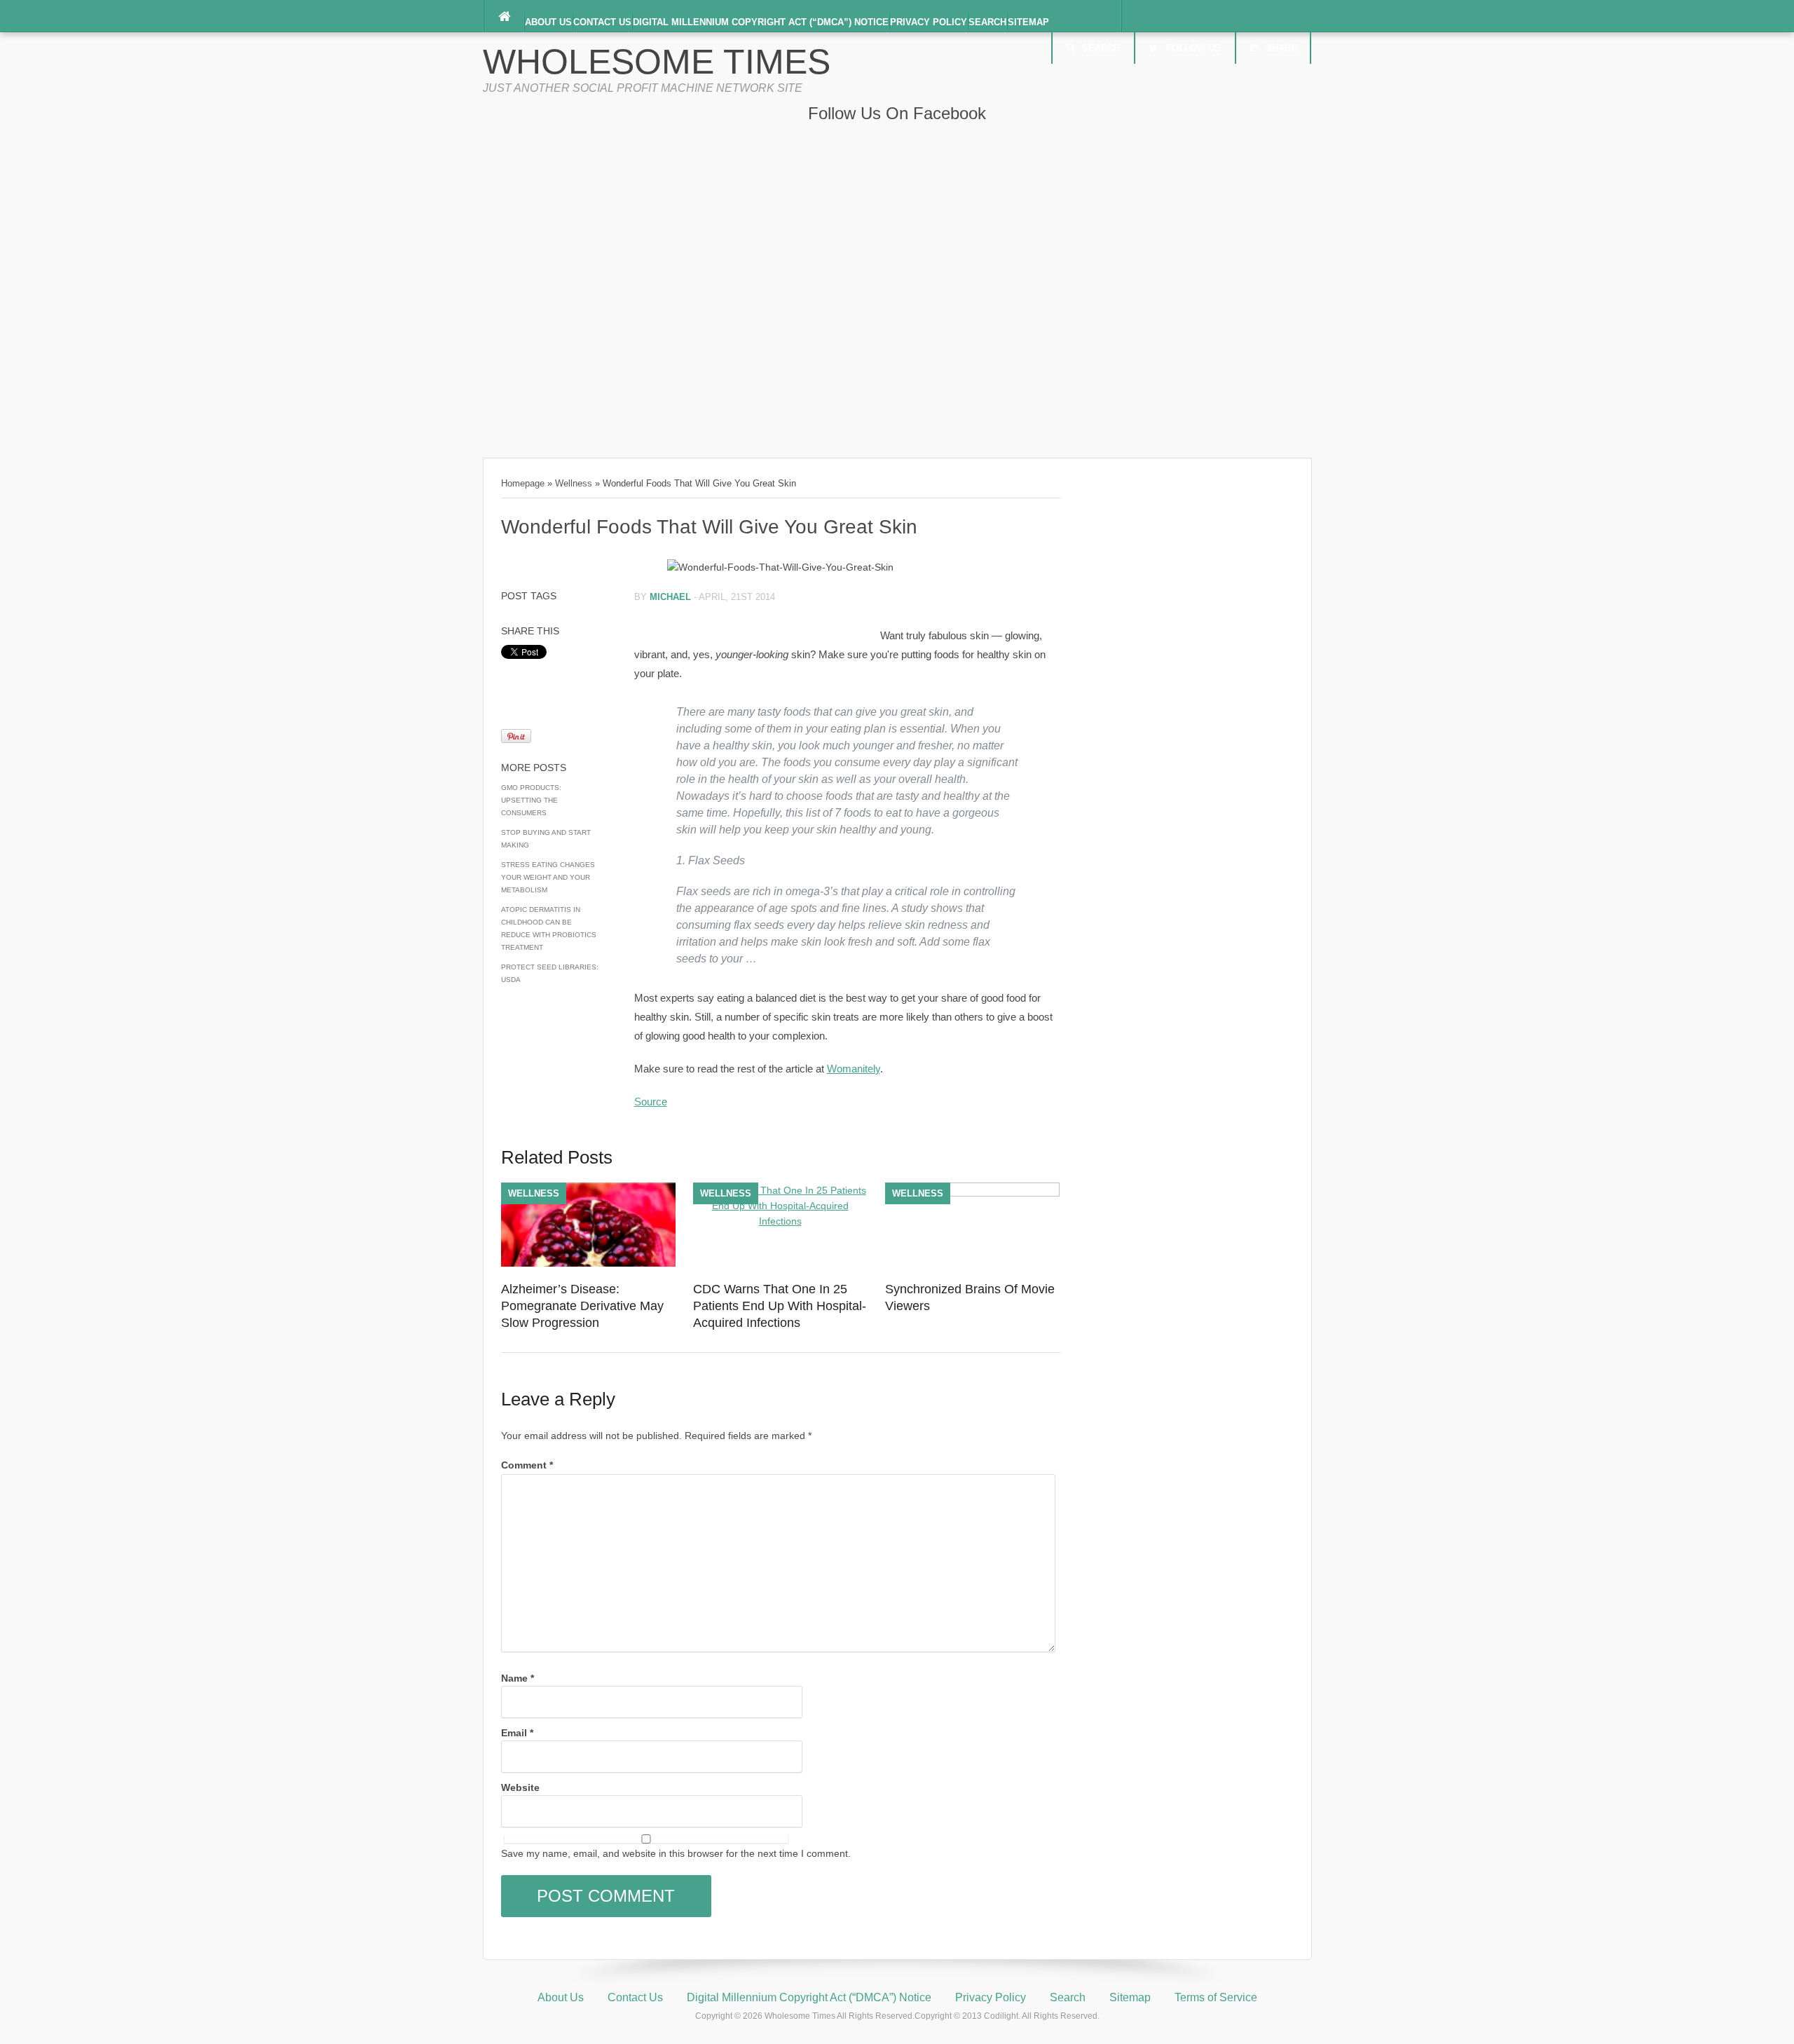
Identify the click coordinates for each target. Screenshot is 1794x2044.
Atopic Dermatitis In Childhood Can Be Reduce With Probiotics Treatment (549, 928)
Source (651, 1102)
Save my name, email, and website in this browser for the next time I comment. (676, 1853)
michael (670, 597)
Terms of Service (1216, 1997)
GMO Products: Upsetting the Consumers (531, 800)
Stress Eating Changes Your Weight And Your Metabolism (548, 877)
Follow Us (1193, 48)
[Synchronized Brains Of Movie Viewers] (972, 1193)
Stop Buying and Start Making (546, 839)
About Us (548, 22)
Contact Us (602, 22)
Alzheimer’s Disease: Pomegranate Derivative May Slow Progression (582, 1306)
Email (517, 1733)
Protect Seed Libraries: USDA (550, 973)
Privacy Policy (929, 22)
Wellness (574, 483)
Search (987, 22)
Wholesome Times (657, 62)
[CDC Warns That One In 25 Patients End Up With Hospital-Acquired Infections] (780, 1221)
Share (1281, 48)
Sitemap (1028, 22)
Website (520, 1787)
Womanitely (854, 1069)
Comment (527, 1465)
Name (518, 1678)
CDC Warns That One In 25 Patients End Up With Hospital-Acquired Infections (780, 1306)
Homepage (523, 483)
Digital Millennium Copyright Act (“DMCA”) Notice (761, 22)
